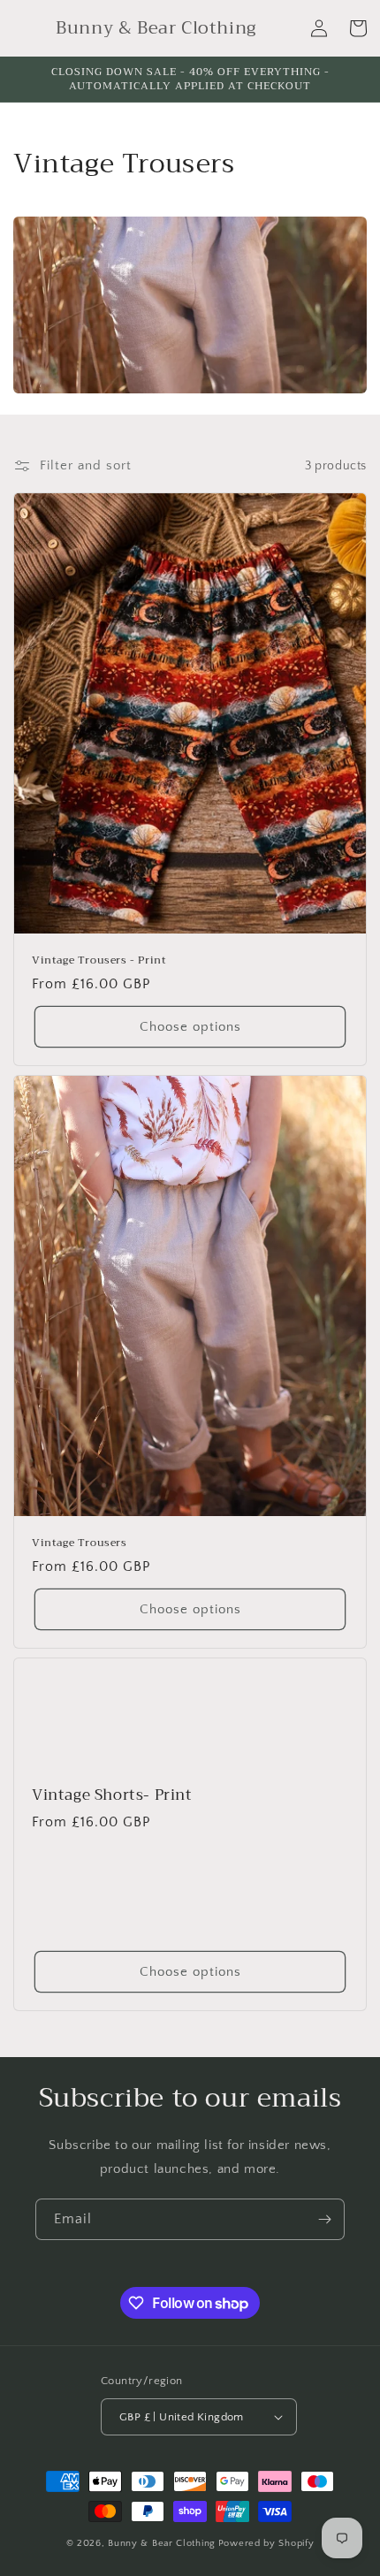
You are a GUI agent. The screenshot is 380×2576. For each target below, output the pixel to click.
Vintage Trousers (80, 1543)
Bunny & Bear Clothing (162, 2543)
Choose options (190, 1027)
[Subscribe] (324, 2219)
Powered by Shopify (266, 2543)
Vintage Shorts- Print (112, 1795)
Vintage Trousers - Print (99, 961)
